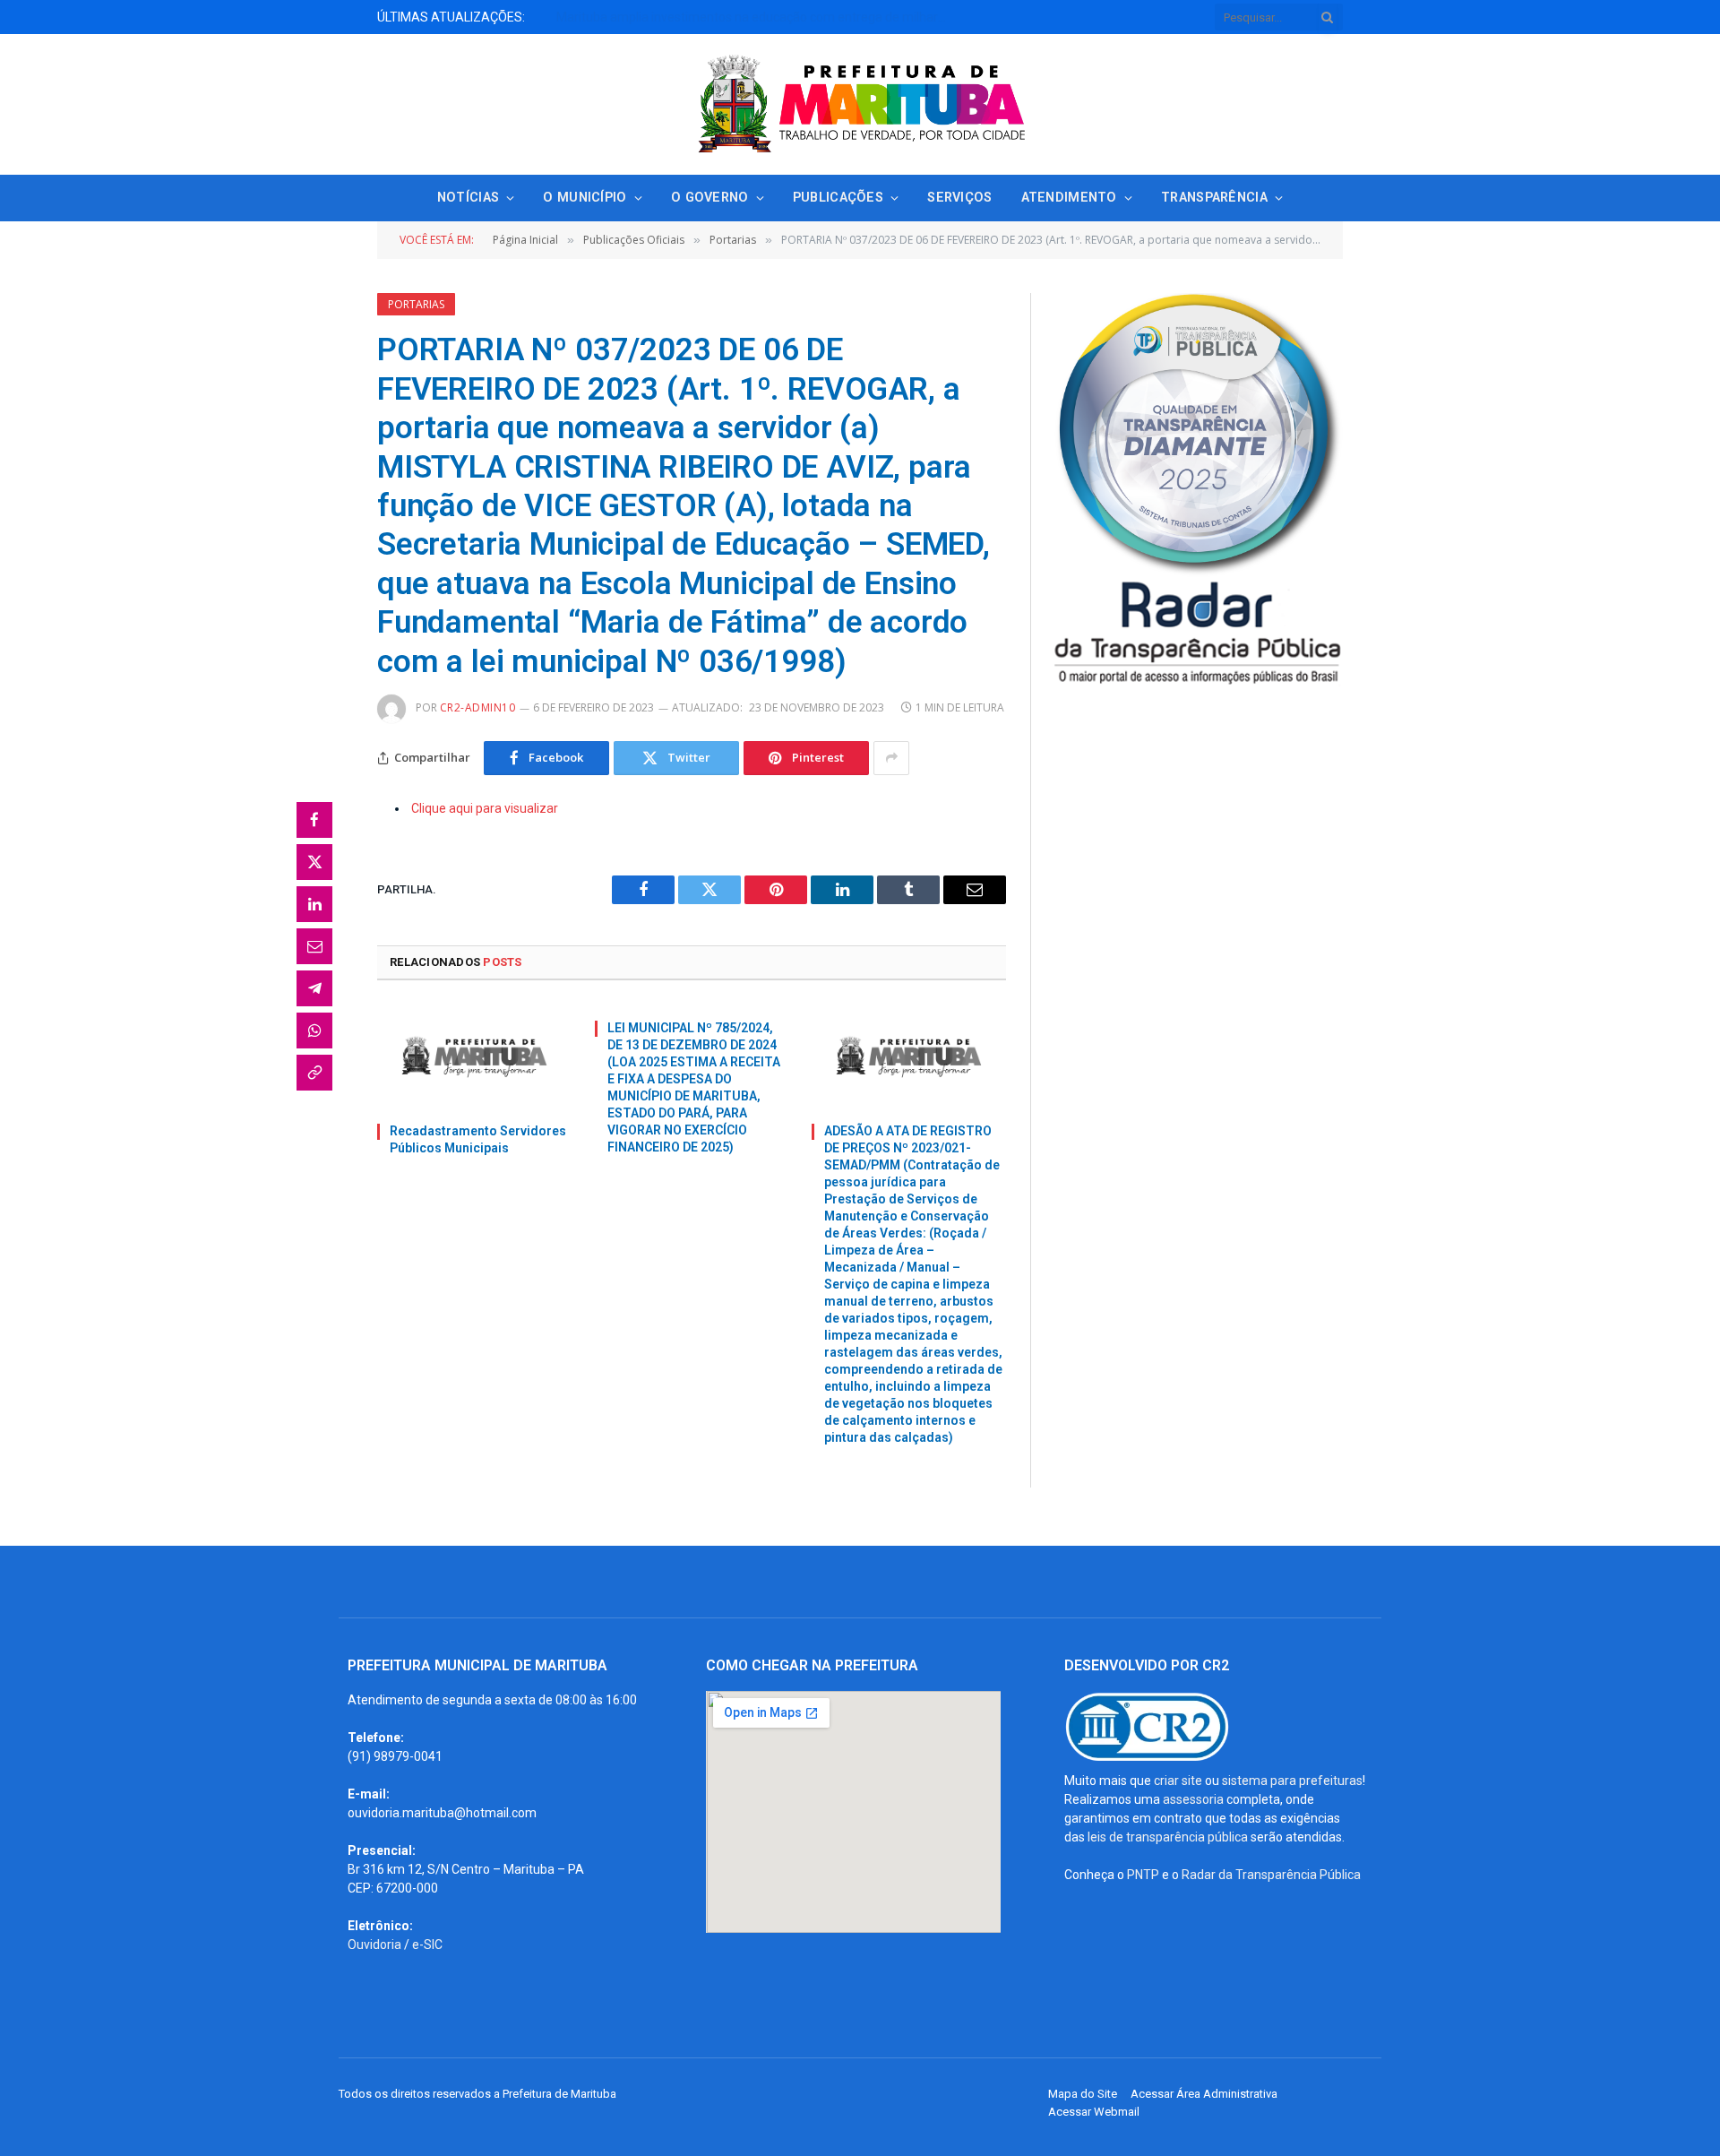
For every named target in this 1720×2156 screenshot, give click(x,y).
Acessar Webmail (1094, 2112)
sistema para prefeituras (1292, 1781)
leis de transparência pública (1168, 1837)
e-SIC (427, 1945)
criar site (1178, 1781)
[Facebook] (314, 820)
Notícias (468, 198)
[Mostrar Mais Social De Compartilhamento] (891, 758)
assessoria (1193, 1799)
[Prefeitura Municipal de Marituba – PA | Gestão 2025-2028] (860, 104)
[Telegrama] (314, 988)
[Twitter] (314, 862)
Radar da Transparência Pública (1271, 1875)
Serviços (959, 198)
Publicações (838, 198)
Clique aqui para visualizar (485, 808)
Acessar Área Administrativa (1204, 2094)
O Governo (710, 198)
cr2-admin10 (477, 707)
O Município (585, 198)
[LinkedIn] (314, 904)
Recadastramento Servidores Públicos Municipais (478, 1139)
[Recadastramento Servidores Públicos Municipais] (474, 1057)
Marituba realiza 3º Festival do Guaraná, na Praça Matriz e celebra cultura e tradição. (758, 17)
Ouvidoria (374, 1945)
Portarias (416, 304)
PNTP (1143, 1875)
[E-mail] (314, 946)
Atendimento (1069, 198)
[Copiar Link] (314, 1073)
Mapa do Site (1083, 2094)
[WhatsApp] (314, 1031)
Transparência (1214, 198)
